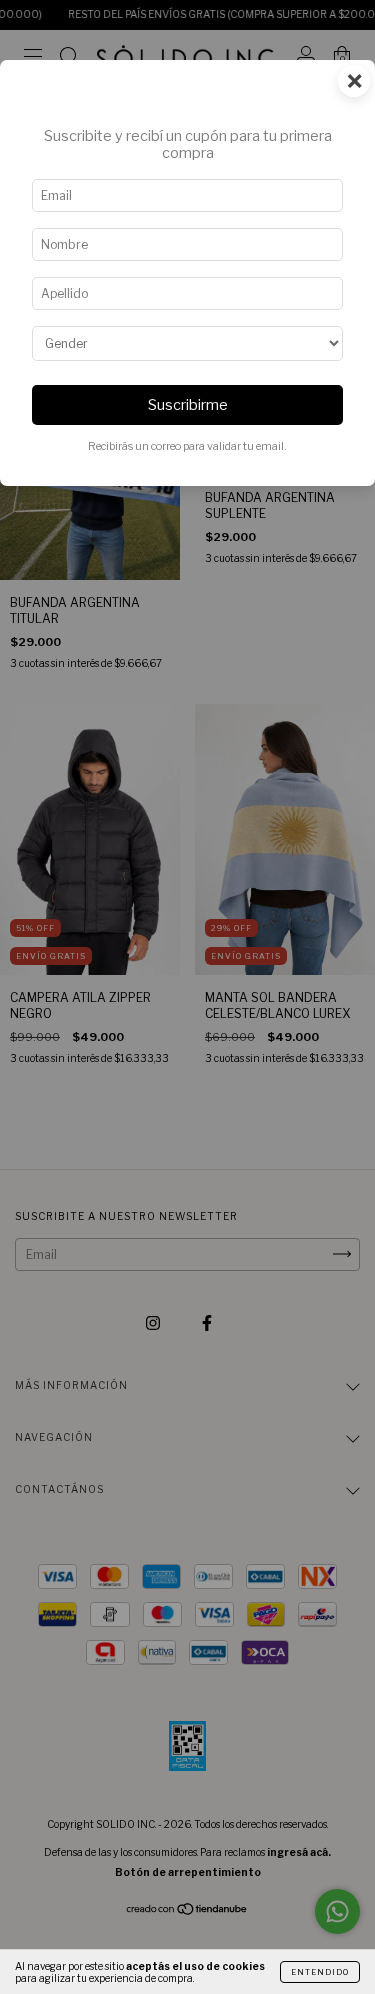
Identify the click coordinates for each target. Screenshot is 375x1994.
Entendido (320, 1972)
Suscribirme (188, 405)
